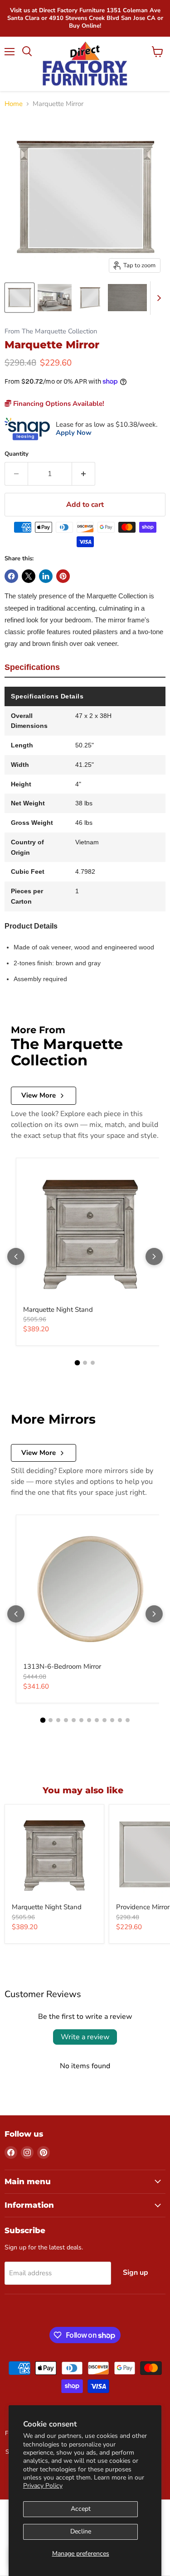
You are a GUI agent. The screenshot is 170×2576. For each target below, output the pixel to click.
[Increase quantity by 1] (84, 474)
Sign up (136, 2273)
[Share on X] (29, 576)
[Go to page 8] (97, 1720)
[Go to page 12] (128, 1720)
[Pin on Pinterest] (63, 576)
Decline (81, 2531)
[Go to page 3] (93, 1363)
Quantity (17, 454)
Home (14, 104)
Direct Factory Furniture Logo (85, 64)
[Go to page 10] (112, 1720)
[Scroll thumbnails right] (157, 298)
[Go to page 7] (89, 1720)
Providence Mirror (143, 1907)
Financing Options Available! (58, 404)
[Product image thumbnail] (55, 298)
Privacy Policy (43, 2486)
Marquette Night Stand (58, 1310)
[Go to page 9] (104, 1720)
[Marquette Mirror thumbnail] (19, 298)
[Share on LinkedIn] (46, 576)
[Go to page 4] (66, 1720)
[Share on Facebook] (11, 576)
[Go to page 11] (120, 1720)
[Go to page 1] (78, 1363)
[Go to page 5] (74, 1720)
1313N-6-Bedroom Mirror (62, 1666)
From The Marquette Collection (51, 331)
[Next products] (154, 1257)
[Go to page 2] (85, 1363)
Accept (81, 2509)
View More (39, 1095)
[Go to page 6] (81, 1720)
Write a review (85, 2037)
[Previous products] (16, 1257)
